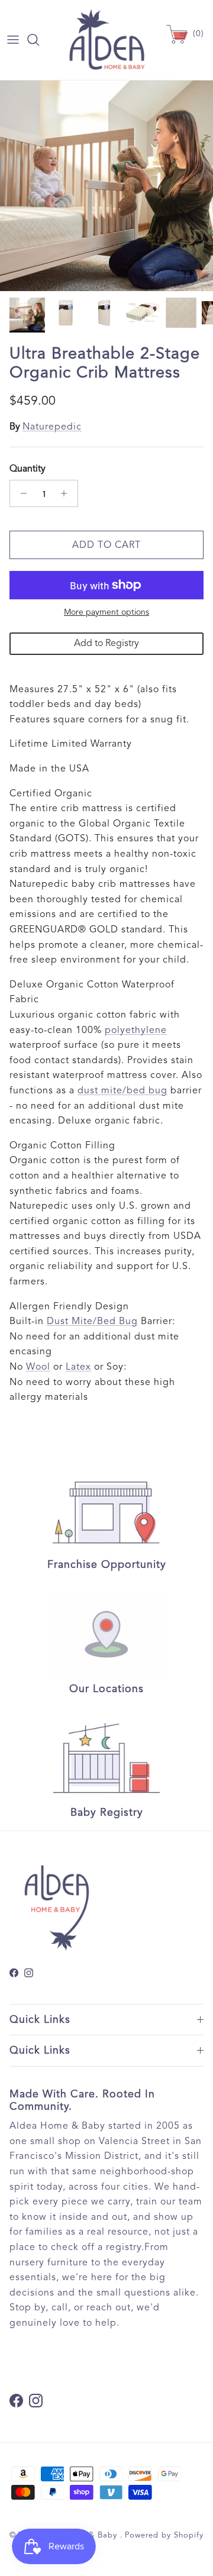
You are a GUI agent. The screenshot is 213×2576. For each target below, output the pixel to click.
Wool (38, 1367)
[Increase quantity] (67, 493)
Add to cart (106, 545)
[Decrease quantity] (20, 493)
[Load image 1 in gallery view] (106, 186)
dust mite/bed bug (122, 1090)
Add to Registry (106, 643)
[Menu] (13, 40)
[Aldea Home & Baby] (107, 40)
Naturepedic (52, 427)
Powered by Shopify (164, 2535)
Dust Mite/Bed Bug (92, 1321)
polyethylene (136, 1030)
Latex (78, 1367)
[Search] (39, 40)
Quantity (28, 469)
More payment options (106, 612)
